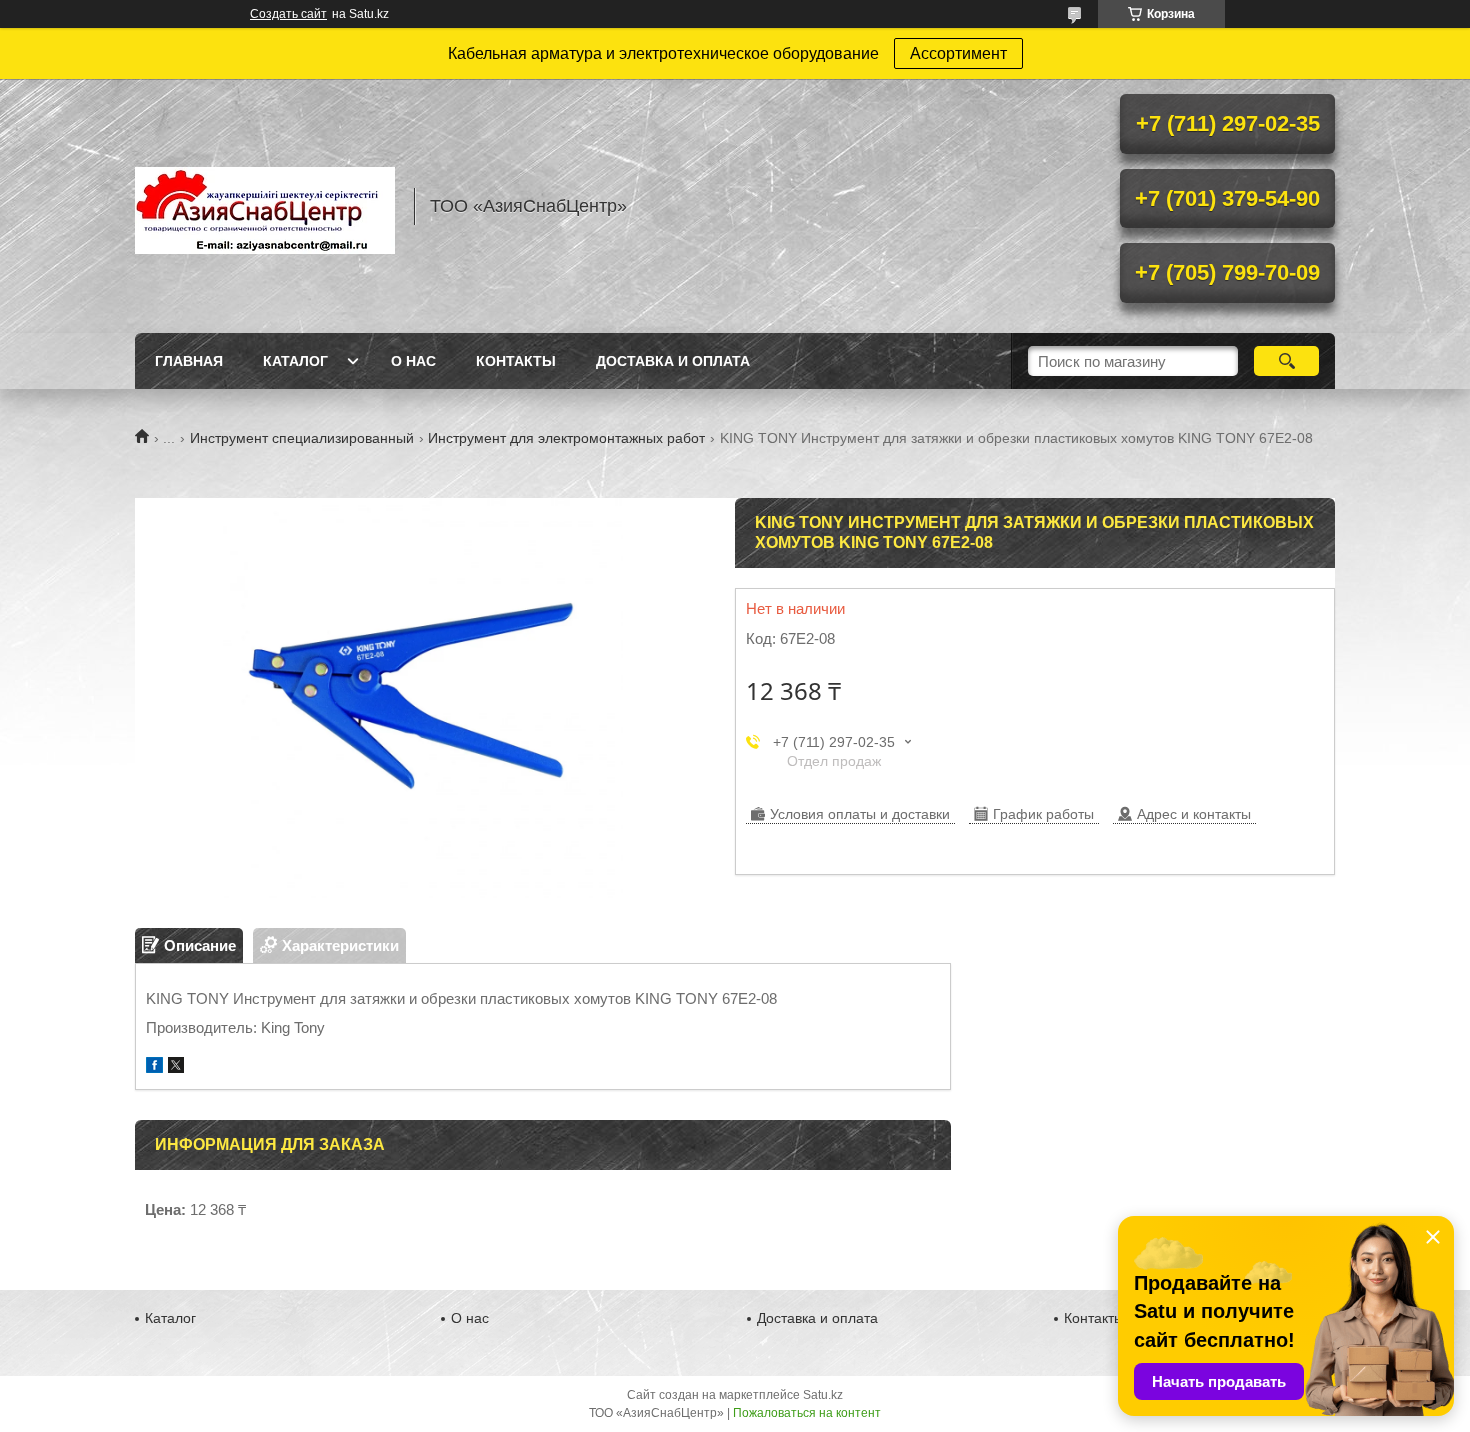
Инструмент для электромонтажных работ (566, 438)
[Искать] (1286, 361)
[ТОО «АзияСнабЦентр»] (265, 206)
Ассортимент (958, 53)
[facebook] (154, 1067)
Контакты (516, 361)
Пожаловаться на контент (807, 1413)
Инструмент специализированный (302, 438)
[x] (176, 1067)
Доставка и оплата (673, 361)
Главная (189, 361)
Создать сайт (288, 14)
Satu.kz (823, 1395)
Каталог (295, 361)
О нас (413, 361)
